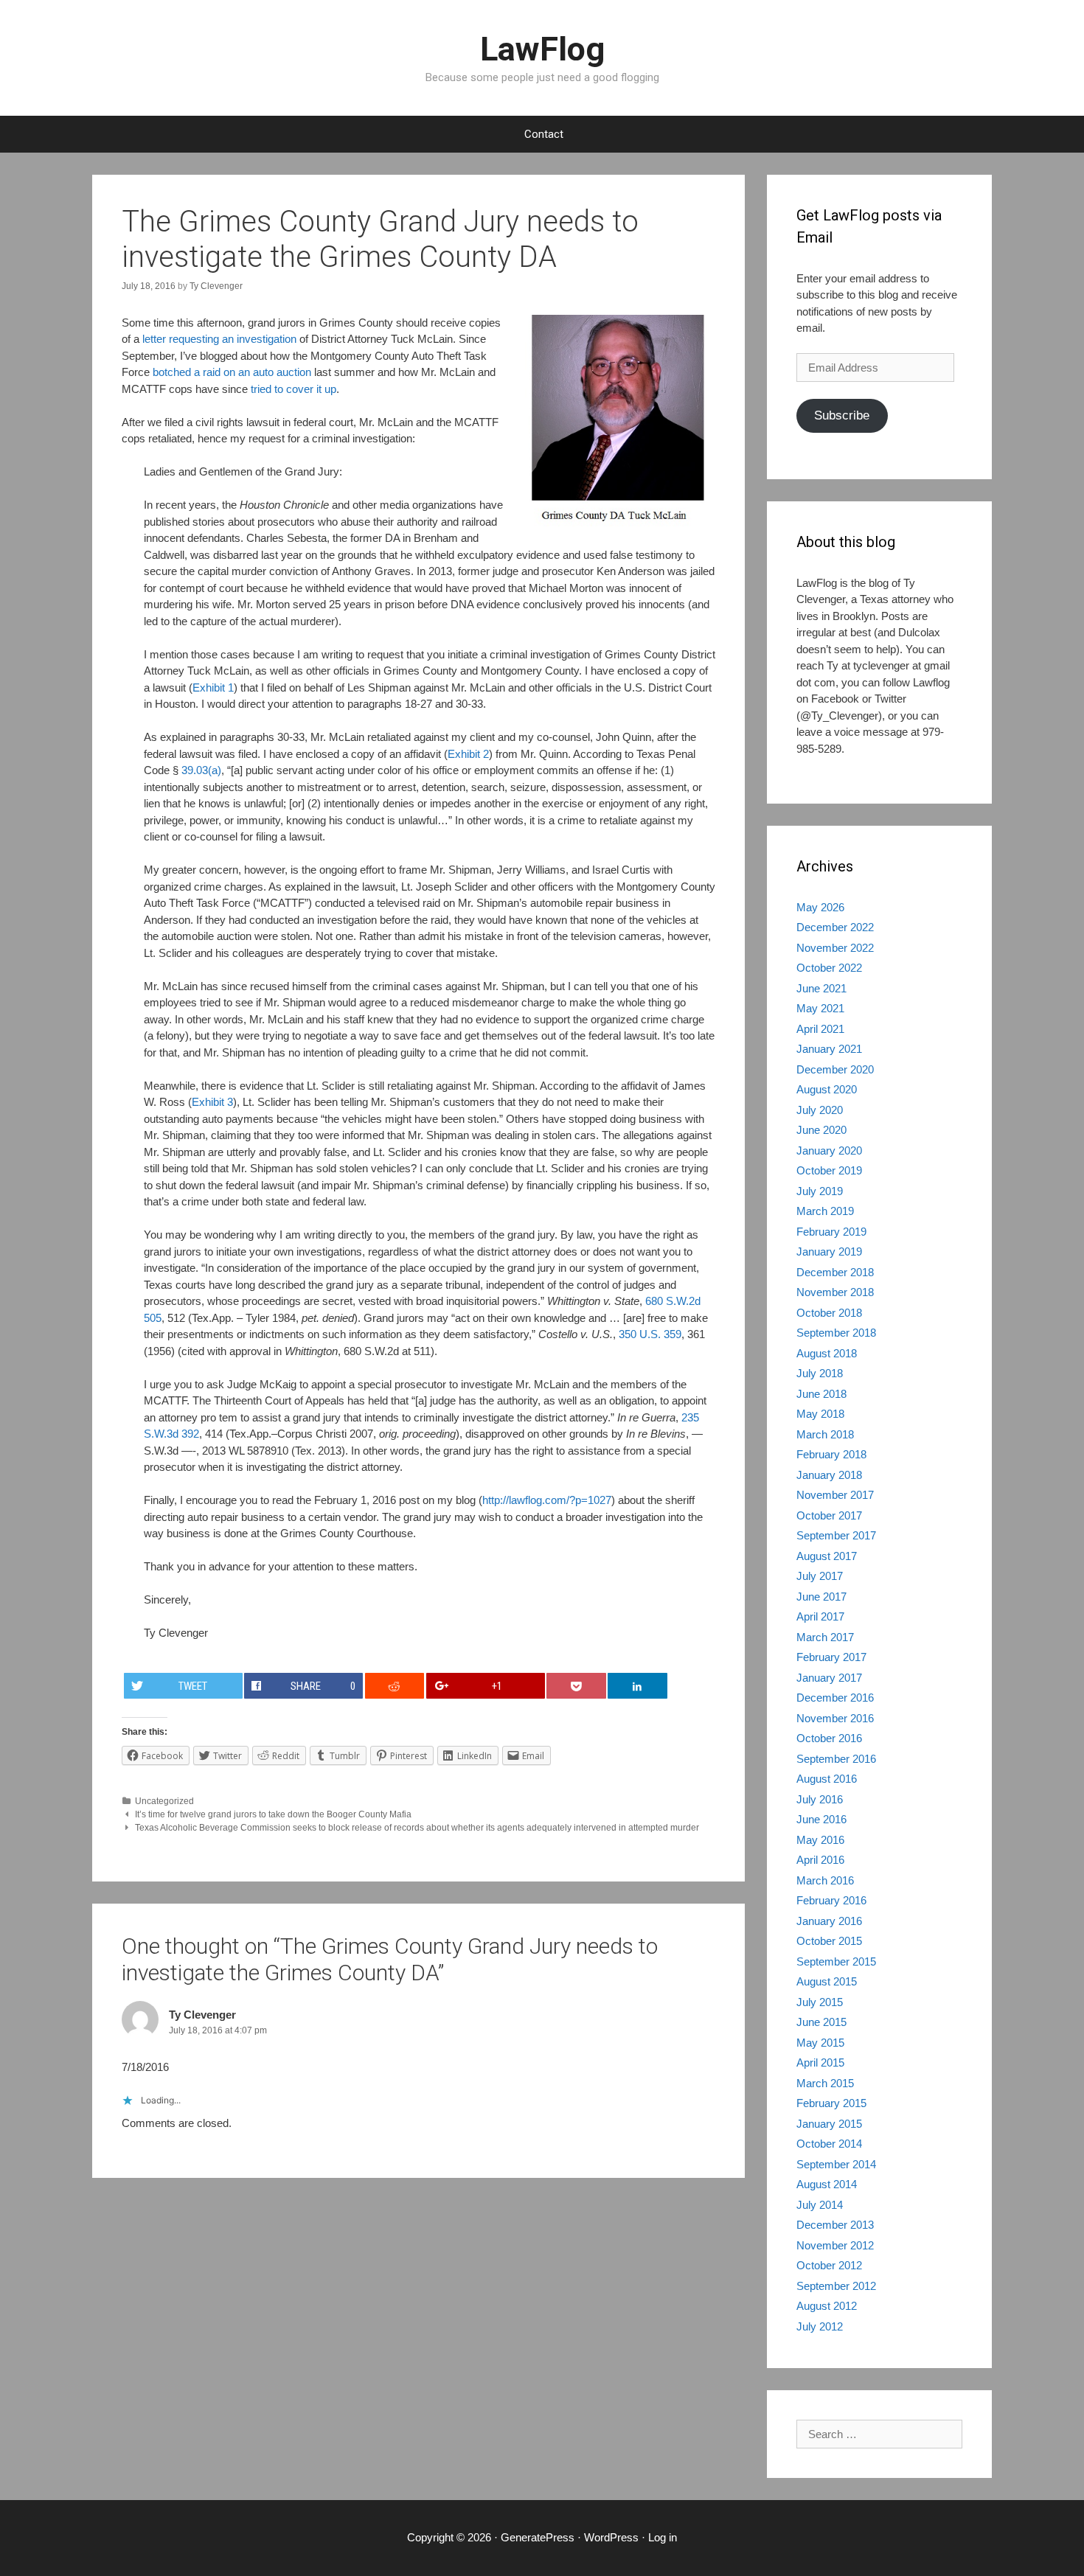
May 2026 (820, 907)
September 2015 (836, 1961)
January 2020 (829, 1151)
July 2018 (820, 1373)
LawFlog (542, 49)
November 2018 (835, 1292)
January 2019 (829, 1252)
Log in (663, 2537)
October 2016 (829, 1738)
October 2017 (829, 1515)
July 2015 (820, 2002)
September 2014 (836, 2164)
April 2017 (820, 1616)
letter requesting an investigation (219, 339)
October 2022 (829, 968)
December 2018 (835, 1272)
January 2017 (829, 1678)
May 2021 (820, 1008)
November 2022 (835, 948)
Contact (544, 134)
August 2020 (827, 1089)
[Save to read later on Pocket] (576, 1686)
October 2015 (829, 1941)
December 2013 (835, 2225)
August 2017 (827, 1556)
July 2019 (820, 1191)
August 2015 (827, 1981)
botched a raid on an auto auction (232, 372)
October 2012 (829, 2265)
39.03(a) (201, 770)
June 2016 (821, 1819)
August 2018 (827, 1353)
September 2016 (836, 1759)
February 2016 (831, 1900)
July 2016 (820, 1799)
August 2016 (827, 1779)
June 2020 (821, 1130)
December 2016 (835, 1698)
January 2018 (829, 1475)
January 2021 (829, 1049)
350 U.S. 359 (650, 1334)
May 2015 (820, 2043)
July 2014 (820, 2205)
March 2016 (825, 1880)
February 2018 (831, 1454)
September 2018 (836, 1333)
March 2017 (825, 1637)
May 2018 (820, 1414)
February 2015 (831, 2103)
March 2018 (825, 1434)
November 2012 (835, 2245)
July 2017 (820, 1576)
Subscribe (842, 415)
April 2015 (820, 2062)
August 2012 (827, 2306)
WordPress (611, 2537)
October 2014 (829, 2144)
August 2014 (827, 2184)
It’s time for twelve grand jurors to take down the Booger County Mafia (273, 1814)
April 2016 (820, 1860)
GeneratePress (538, 2537)
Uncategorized (164, 1801)
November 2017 (835, 1495)
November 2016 (835, 1718)
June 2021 (821, 988)
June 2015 (821, 2022)
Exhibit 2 (468, 754)
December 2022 (835, 927)
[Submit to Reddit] (395, 1686)
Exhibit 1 (213, 687)
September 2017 (836, 1535)
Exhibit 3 (212, 1102)
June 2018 (821, 1394)
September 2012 (836, 2286)
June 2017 (821, 1597)
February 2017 (831, 1657)
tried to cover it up (293, 389)
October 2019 (829, 1170)
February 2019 (831, 1232)
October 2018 (829, 1313)
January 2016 (829, 1921)
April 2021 (820, 1029)
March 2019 (825, 1211)
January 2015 (829, 2124)
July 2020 (820, 1110)
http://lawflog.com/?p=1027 (547, 1500)
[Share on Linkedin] (637, 1686)
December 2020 (835, 1069)
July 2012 (820, 2326)
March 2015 (825, 2083)
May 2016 (820, 1840)
